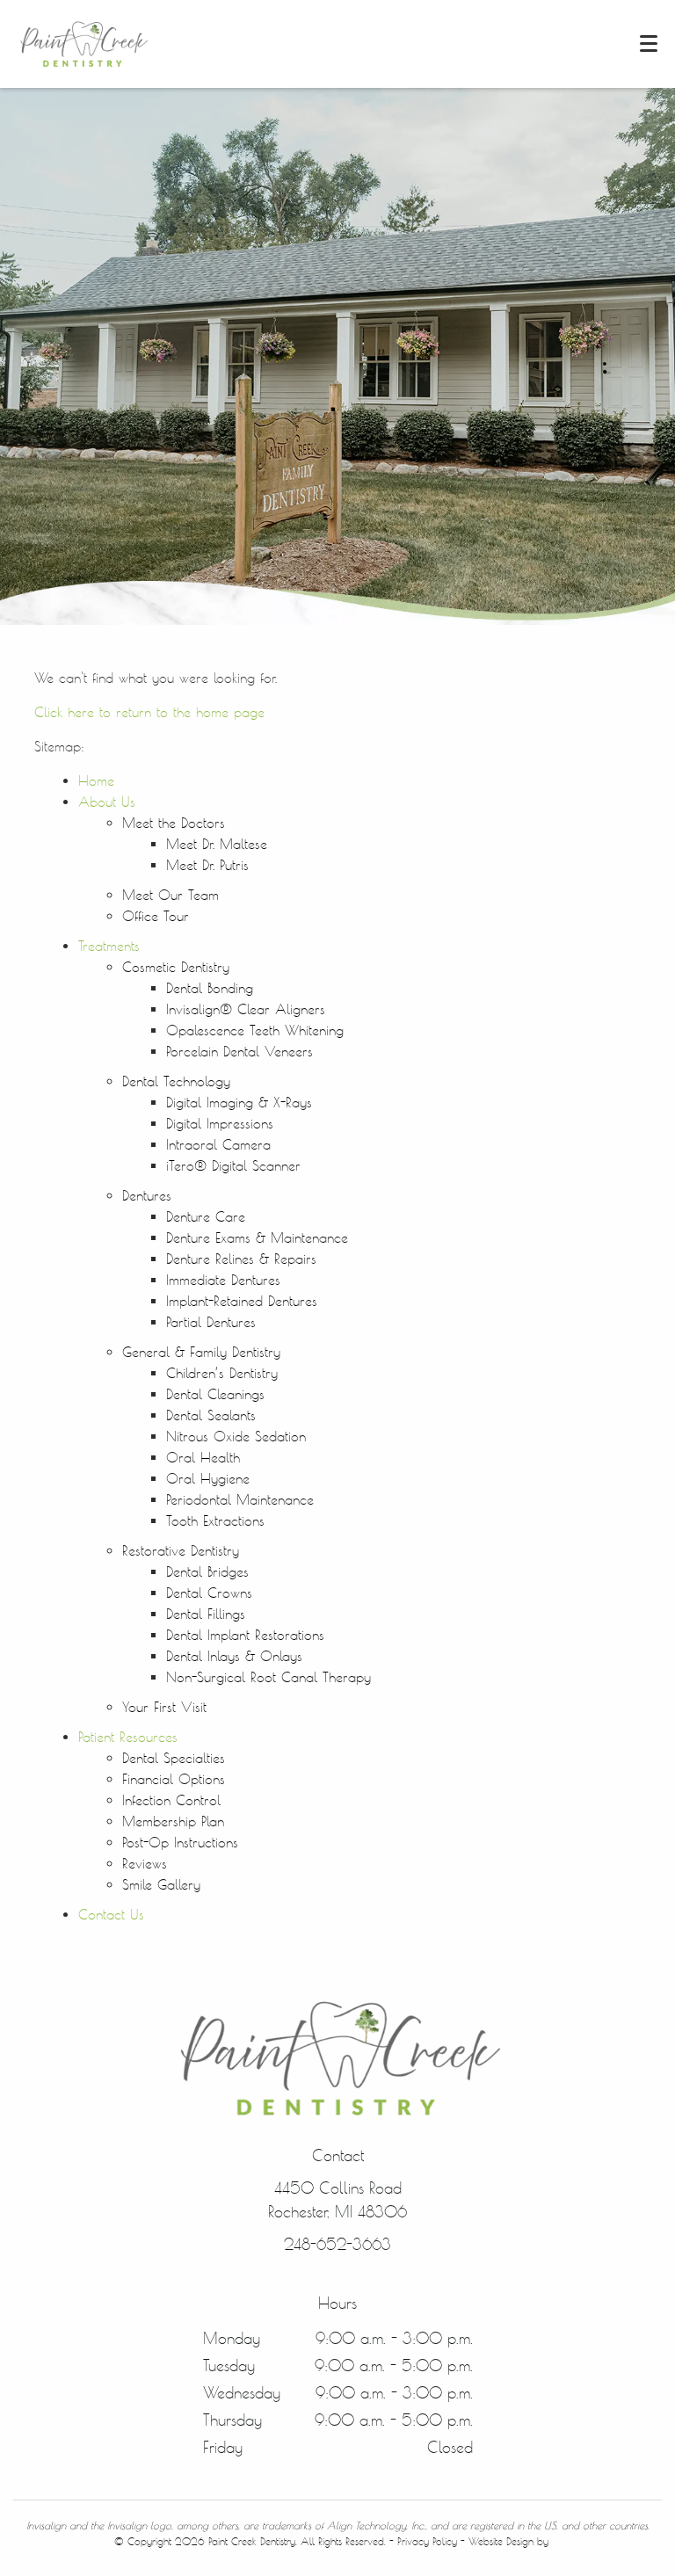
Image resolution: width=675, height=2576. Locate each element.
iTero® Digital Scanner (233, 1166)
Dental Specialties (174, 1758)
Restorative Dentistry (181, 1551)
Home (96, 781)
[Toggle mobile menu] (649, 44)
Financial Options (174, 1779)
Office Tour (156, 916)
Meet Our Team (171, 895)
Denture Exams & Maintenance (257, 1238)
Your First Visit (164, 1707)
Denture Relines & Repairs (241, 1259)
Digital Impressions (220, 1124)
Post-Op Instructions (180, 1843)
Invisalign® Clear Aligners (246, 1009)
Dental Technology (176, 1081)
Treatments (109, 946)
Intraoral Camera (218, 1145)
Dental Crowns (209, 1593)
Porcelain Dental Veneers (240, 1052)
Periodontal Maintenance (240, 1500)
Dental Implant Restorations (245, 1635)
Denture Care (206, 1217)
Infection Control (171, 1800)
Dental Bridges (207, 1572)
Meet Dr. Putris (207, 865)
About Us (107, 802)
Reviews (145, 1864)
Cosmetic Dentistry (176, 967)
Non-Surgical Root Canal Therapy (269, 1677)
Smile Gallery (161, 1885)
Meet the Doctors (174, 823)
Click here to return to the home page (149, 712)
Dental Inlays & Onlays (234, 1656)
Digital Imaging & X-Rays (239, 1103)
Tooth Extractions (215, 1521)
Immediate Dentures (223, 1280)
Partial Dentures (211, 1322)
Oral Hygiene (208, 1479)
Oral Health (203, 1458)
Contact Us (111, 1915)
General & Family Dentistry (201, 1352)
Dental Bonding (210, 988)
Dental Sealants (211, 1415)
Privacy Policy (427, 2541)
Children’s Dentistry (222, 1373)
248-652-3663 (337, 2244)
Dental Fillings (206, 1614)
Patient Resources (128, 1737)
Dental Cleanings (215, 1394)
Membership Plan (173, 1821)
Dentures (147, 1196)
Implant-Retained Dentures (242, 1301)
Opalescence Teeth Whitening (255, 1030)
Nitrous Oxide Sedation (236, 1437)
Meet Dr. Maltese (217, 844)
